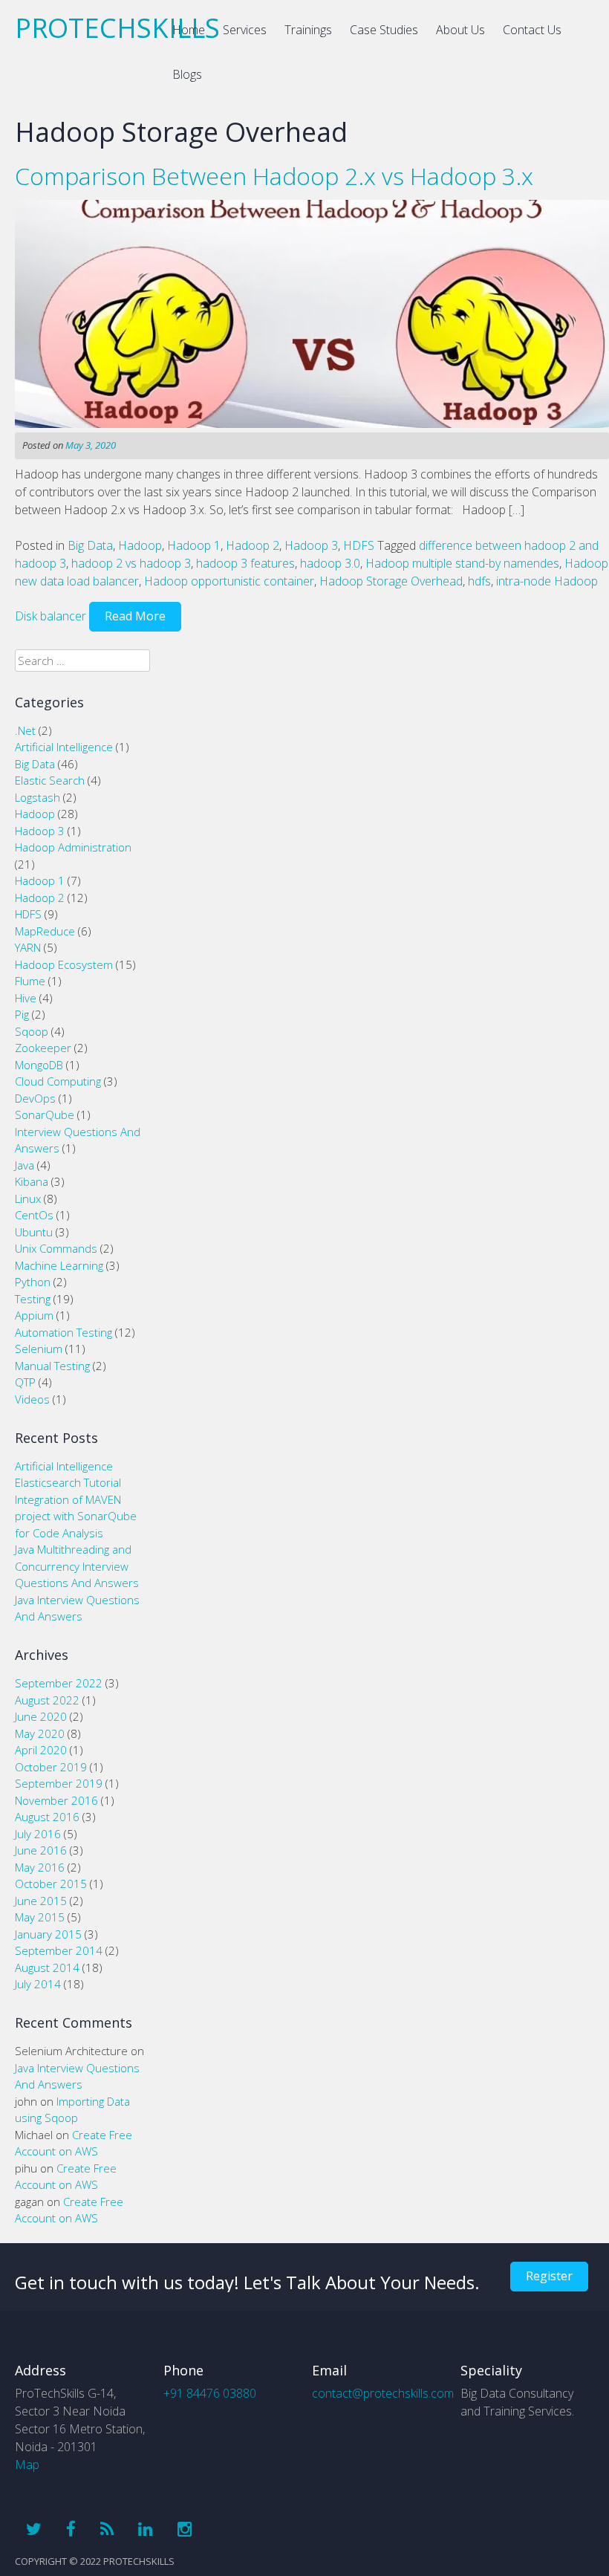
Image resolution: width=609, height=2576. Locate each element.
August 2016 (47, 1817)
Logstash (38, 797)
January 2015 (48, 1934)
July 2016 (38, 1834)
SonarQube (45, 1115)
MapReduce (45, 931)
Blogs (187, 74)
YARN (28, 947)
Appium (34, 1315)
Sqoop (32, 1031)
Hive (26, 998)
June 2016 (41, 1850)
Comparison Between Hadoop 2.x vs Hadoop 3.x (274, 176)
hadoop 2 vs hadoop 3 (131, 563)
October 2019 (51, 1767)
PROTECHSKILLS (117, 28)
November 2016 (56, 1800)
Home (189, 30)
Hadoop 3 (311, 545)
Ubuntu (34, 1232)
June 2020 (41, 1716)
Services (245, 30)
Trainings (308, 30)
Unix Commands (56, 1248)
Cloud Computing (58, 1081)
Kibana (32, 1181)
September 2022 (59, 1683)
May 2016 (40, 1867)
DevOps (35, 1098)
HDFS (359, 545)
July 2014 (38, 1984)
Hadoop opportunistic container (229, 581)
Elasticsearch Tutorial (68, 1482)
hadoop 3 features (245, 563)
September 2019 (59, 1783)
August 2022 (47, 1700)
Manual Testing (52, 1366)
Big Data (90, 545)
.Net (25, 730)
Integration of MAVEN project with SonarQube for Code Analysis (76, 1516)
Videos (32, 1399)
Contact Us (532, 30)
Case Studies (384, 30)
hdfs (479, 581)
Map (27, 2465)
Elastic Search (50, 780)
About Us (460, 30)
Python (33, 1282)
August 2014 (47, 1967)
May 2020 (40, 1733)
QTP (25, 1382)
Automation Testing (63, 1332)
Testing (33, 1299)
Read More (135, 616)
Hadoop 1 (194, 545)
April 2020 (41, 1750)
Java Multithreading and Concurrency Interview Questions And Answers (77, 1566)
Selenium (39, 1349)
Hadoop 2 (253, 545)
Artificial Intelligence (64, 747)
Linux (28, 1198)
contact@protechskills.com (383, 2393)
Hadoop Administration (73, 847)
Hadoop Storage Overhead (391, 581)
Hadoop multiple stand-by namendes (462, 563)
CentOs (34, 1215)
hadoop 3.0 (330, 563)
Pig (22, 1014)
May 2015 (40, 1917)
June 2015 (41, 1901)
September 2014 (59, 1950)
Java (25, 1165)
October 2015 (51, 1884)
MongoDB (39, 1065)
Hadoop (140, 545)
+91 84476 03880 (210, 2393)
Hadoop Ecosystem (64, 964)
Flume (30, 981)
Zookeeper (43, 1048)
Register (549, 2276)
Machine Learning (59, 1265)
